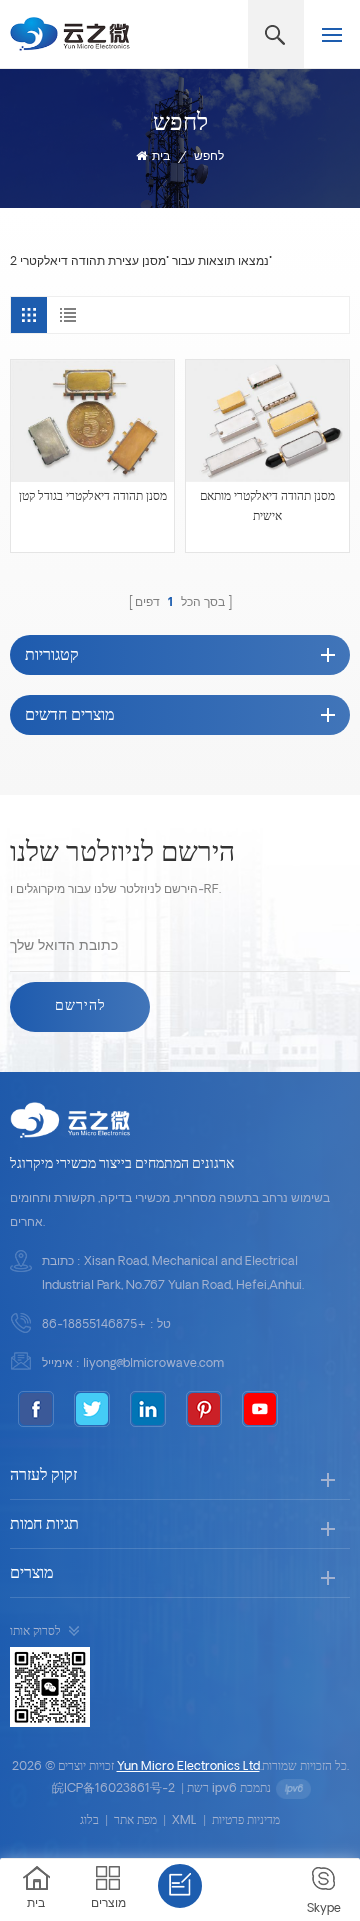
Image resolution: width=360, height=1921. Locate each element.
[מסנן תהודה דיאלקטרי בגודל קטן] (92, 421)
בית (161, 157)
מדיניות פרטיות (246, 1821)
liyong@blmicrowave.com (153, 1364)
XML (184, 1821)
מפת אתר (135, 1821)
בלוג (89, 1821)
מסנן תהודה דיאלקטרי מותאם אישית (267, 507)
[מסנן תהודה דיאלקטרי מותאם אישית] (267, 421)
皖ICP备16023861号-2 (113, 1789)
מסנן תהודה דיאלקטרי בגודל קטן (93, 497)
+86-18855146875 (94, 1325)
